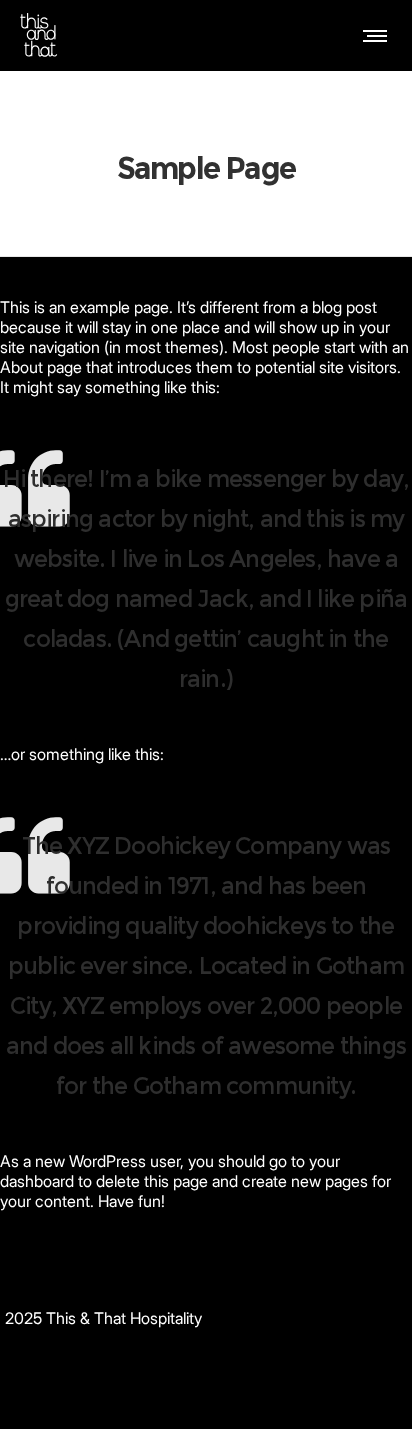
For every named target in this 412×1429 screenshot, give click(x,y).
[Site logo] (39, 35)
